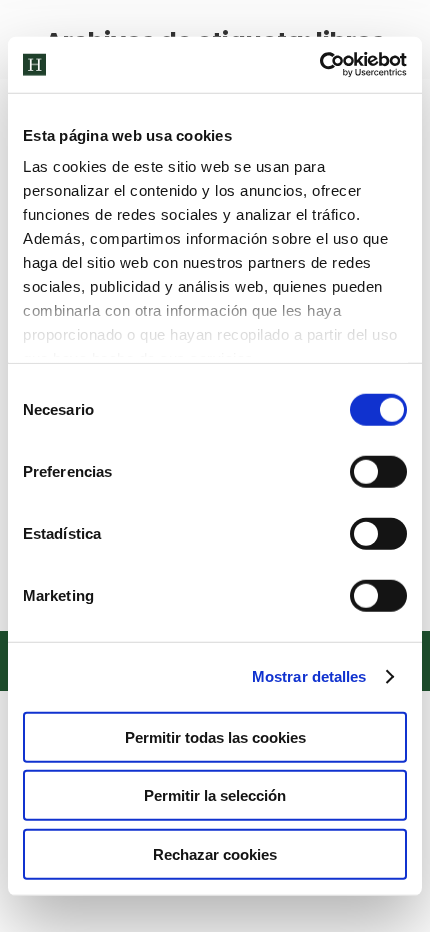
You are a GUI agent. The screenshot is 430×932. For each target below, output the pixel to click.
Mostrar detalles (309, 676)
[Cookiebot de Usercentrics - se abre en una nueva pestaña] (319, 65)
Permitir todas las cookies (215, 736)
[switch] (378, 471)
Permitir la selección (215, 795)
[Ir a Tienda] (400, 902)
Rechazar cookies (215, 853)
